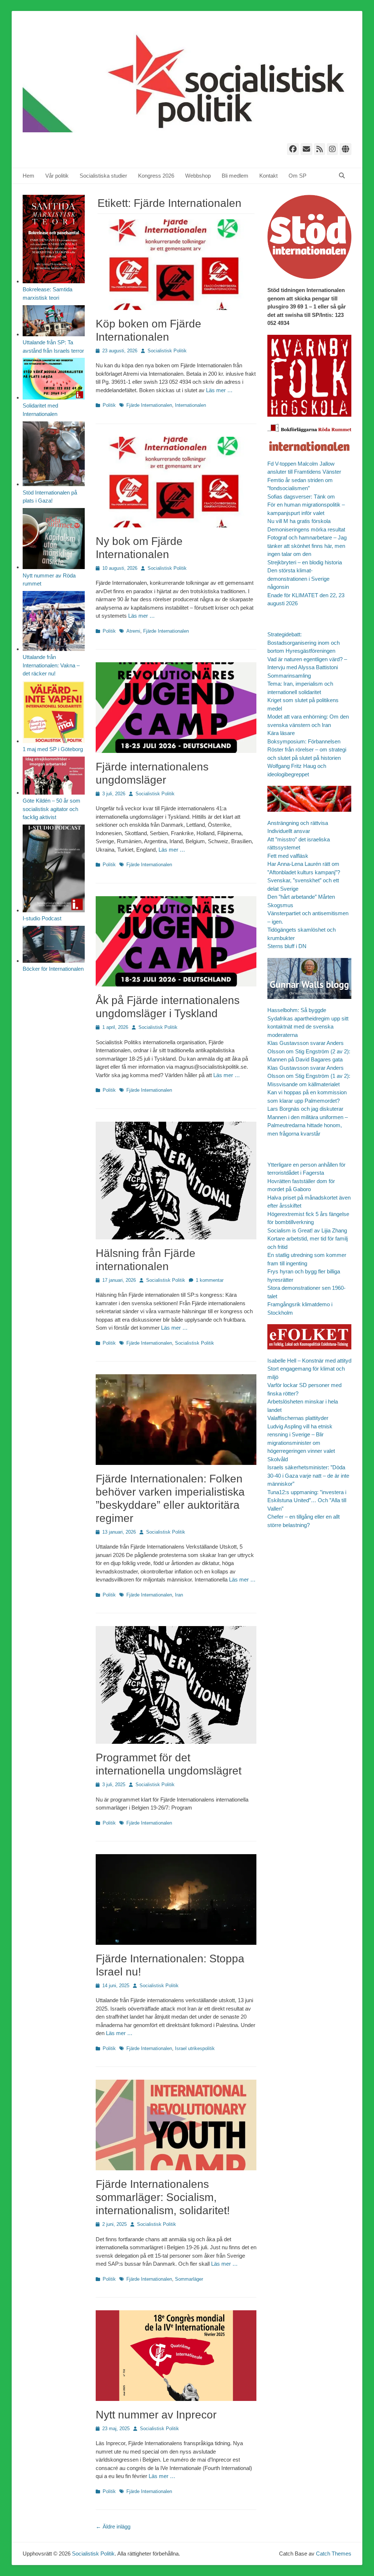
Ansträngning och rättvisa (298, 823)
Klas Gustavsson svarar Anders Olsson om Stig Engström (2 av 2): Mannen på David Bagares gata (309, 1051)
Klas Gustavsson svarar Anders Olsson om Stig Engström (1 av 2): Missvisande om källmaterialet (309, 1076)
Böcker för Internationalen (53, 969)
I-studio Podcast (42, 918)
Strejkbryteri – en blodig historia (305, 562)
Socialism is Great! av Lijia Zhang (307, 1230)
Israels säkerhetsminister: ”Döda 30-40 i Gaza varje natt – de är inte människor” (308, 1475)
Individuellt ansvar (289, 831)
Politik (109, 405)
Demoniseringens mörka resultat (306, 529)
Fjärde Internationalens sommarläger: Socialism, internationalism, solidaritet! (163, 2197)
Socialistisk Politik (167, 351)
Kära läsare (281, 733)
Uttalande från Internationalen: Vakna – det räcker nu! (51, 665)
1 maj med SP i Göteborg (53, 749)
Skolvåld (278, 1459)
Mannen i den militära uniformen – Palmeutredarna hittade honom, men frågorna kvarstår (308, 1125)
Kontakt (268, 176)
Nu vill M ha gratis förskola (299, 521)
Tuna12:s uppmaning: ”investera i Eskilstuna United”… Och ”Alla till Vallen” (307, 1500)
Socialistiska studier (103, 176)
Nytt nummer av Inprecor (156, 2415)
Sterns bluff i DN (287, 946)
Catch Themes (334, 2554)
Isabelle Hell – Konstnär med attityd (309, 1361)
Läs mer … (219, 390)
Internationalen (190, 405)
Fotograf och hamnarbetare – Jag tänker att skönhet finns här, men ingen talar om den (307, 546)
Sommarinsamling (289, 676)
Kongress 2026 (156, 176)
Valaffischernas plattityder (298, 1418)
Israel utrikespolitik (195, 2048)
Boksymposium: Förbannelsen (304, 741)
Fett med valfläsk (288, 856)
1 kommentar (210, 1280)
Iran (179, 1595)
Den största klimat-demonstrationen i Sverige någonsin (298, 579)
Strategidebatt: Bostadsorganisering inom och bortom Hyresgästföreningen (304, 643)
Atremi (133, 631)
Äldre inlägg (113, 2526)
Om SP (297, 176)
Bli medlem (235, 176)
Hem (28, 176)
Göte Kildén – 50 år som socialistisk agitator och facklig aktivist (51, 809)
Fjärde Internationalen (149, 405)
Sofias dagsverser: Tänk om (301, 497)
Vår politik (57, 176)
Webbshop (198, 176)
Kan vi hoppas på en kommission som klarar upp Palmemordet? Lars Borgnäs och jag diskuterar (307, 1101)
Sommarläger (189, 2279)
